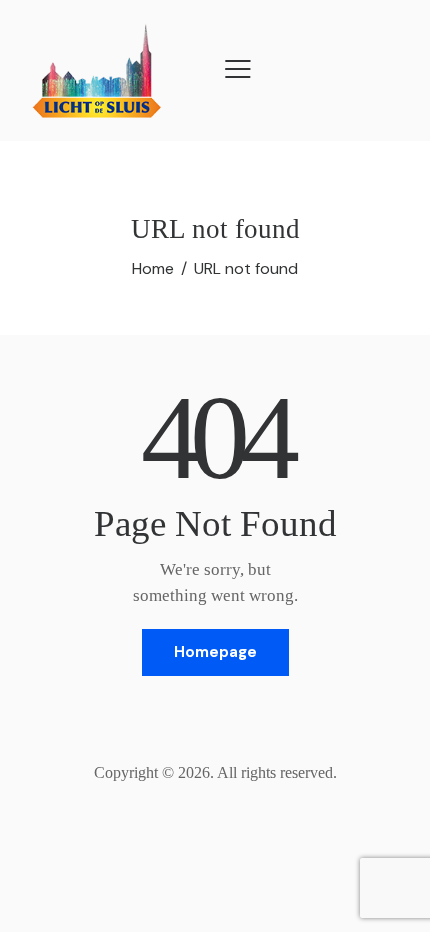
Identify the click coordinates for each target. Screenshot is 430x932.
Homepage (215, 652)
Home (153, 269)
